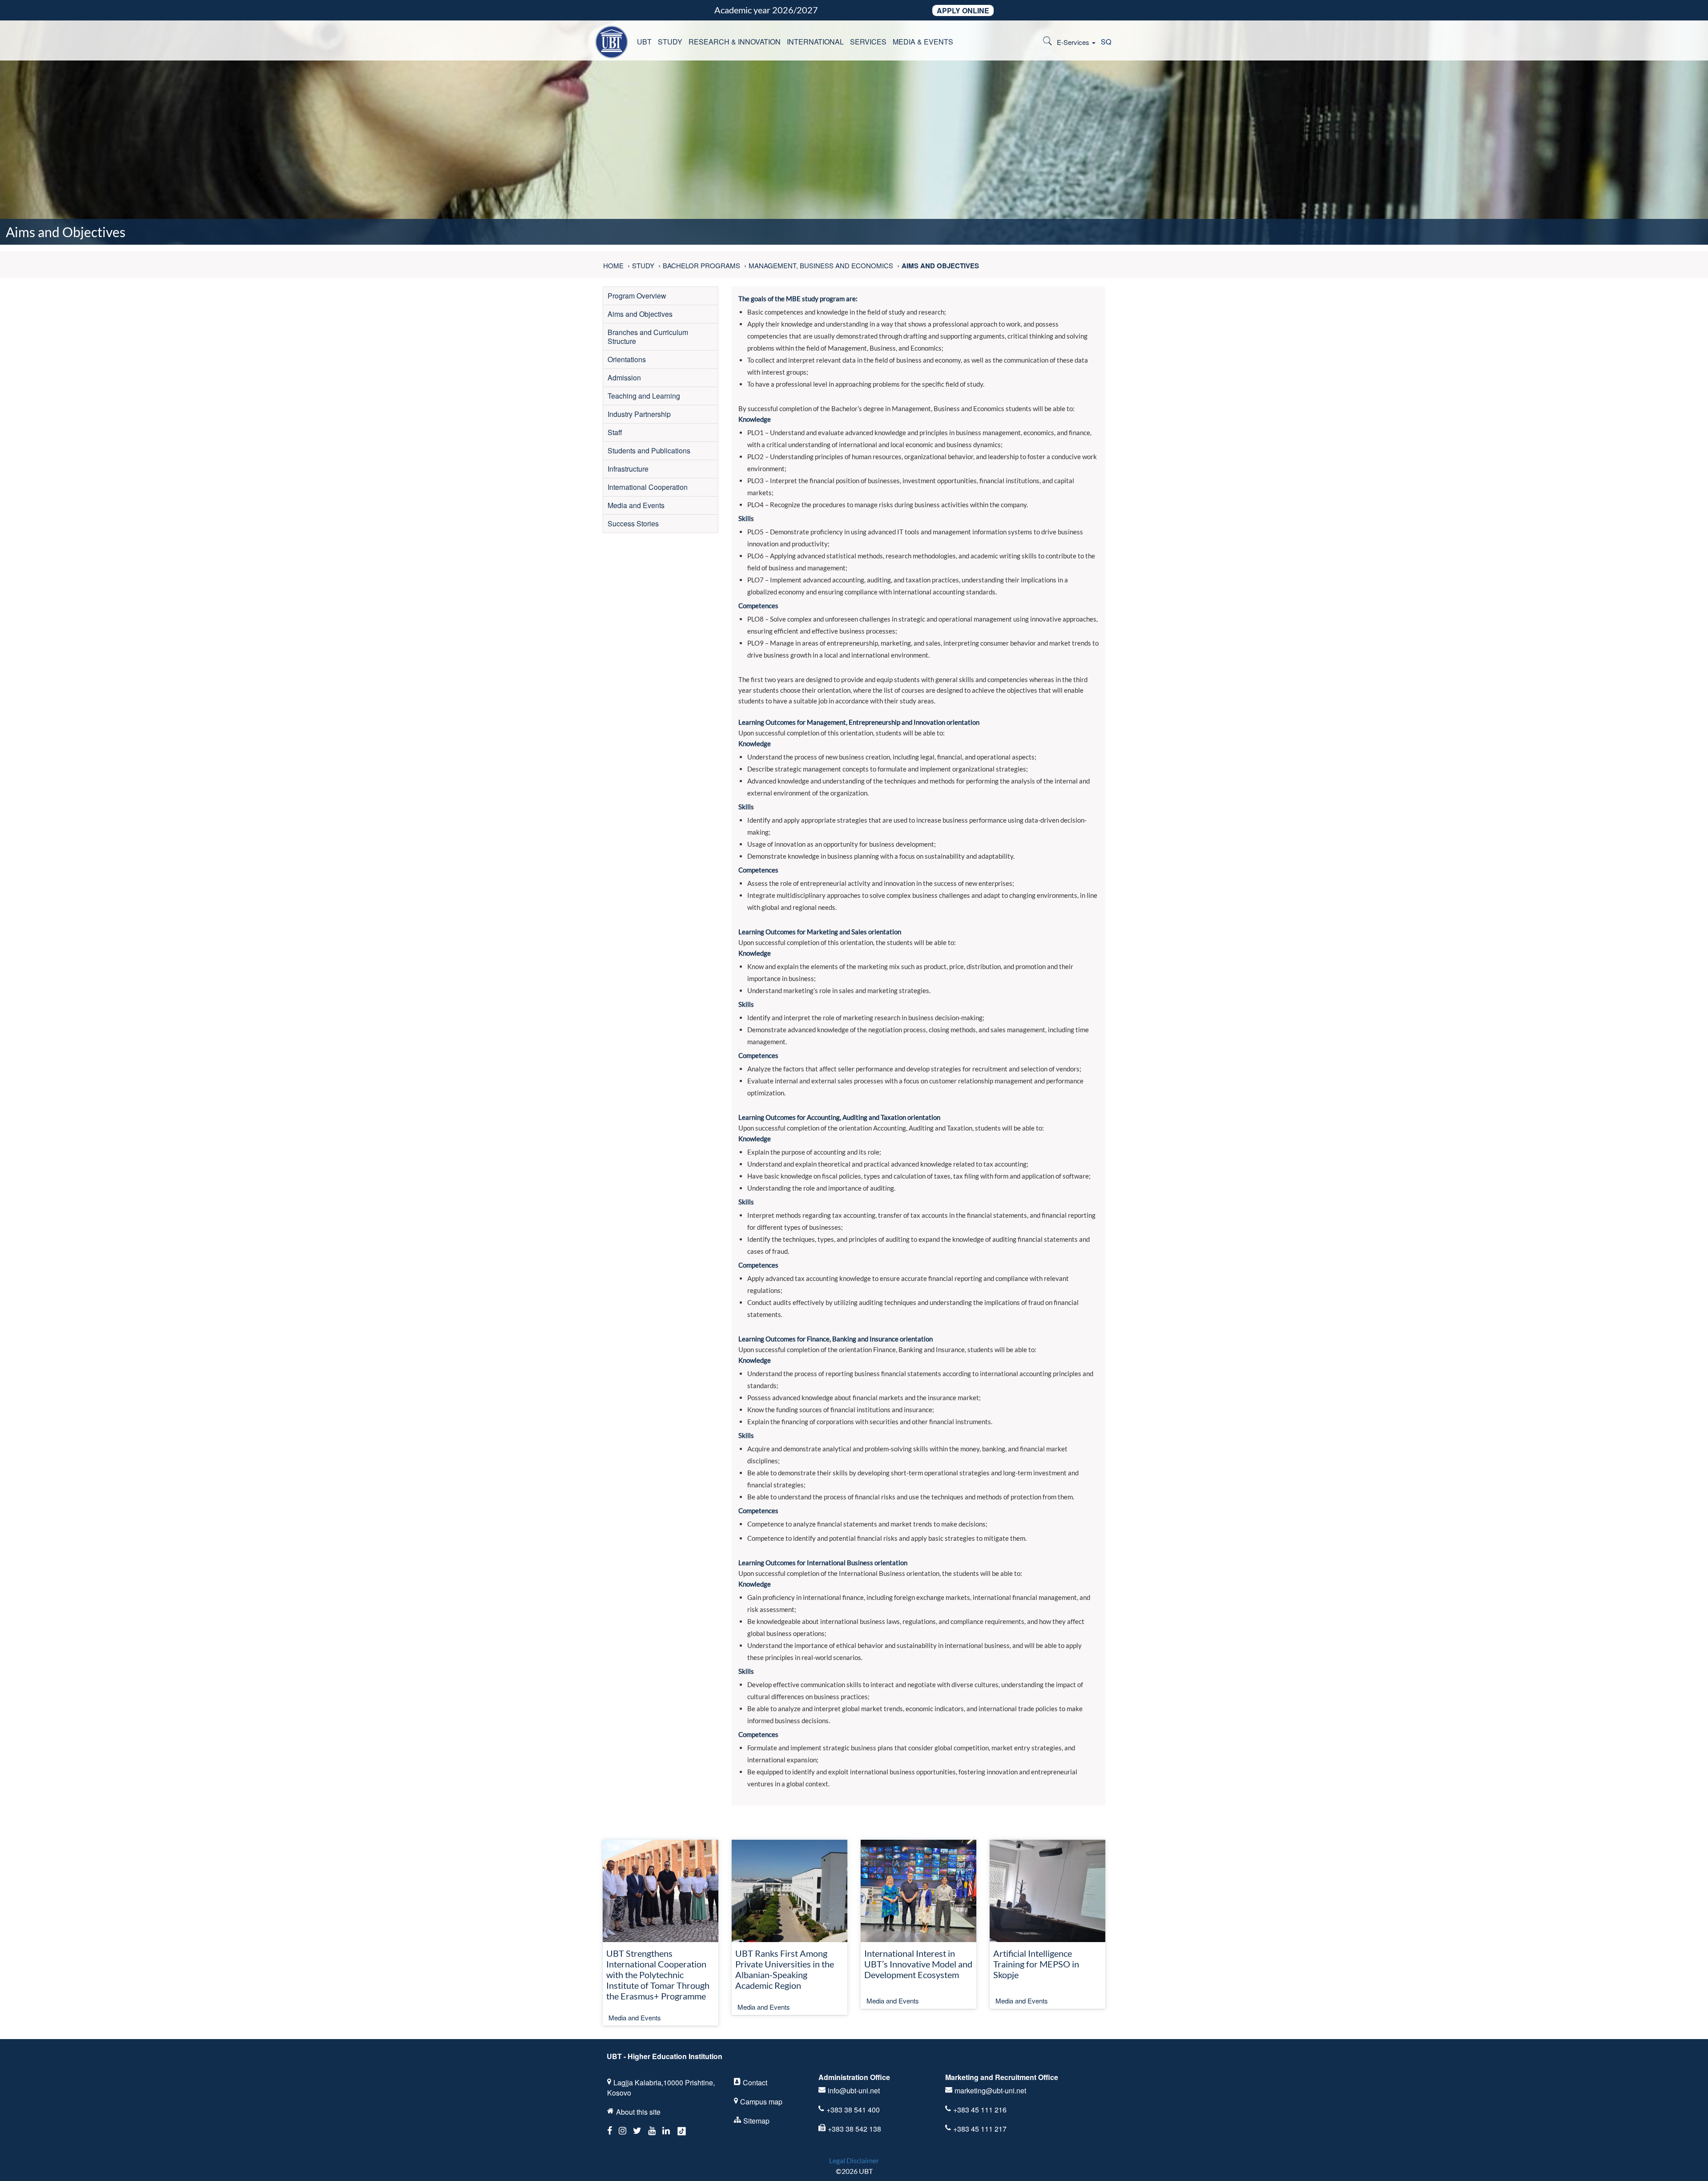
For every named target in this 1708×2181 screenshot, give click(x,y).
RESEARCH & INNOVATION (735, 42)
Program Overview (637, 296)
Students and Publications (649, 450)
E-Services (1074, 42)
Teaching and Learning (644, 396)
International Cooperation (648, 487)
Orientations (627, 359)
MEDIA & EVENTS (923, 42)
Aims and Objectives (640, 314)
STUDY (670, 42)
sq (1106, 42)
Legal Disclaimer (854, 2160)
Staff (615, 432)
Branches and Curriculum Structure (648, 337)
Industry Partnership (639, 414)
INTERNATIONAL (815, 42)
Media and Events (636, 505)
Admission (624, 378)
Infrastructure (628, 469)
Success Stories (633, 523)
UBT (644, 42)
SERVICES (868, 42)
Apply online (963, 10)
